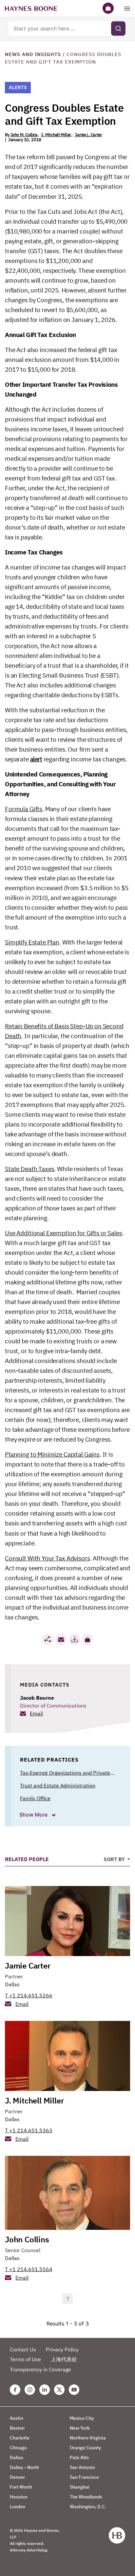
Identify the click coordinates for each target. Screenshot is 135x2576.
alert (36, 759)
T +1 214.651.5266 (29, 1995)
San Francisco (84, 2477)
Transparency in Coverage (40, 2369)
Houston (19, 2497)
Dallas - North (24, 2467)
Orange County (85, 2448)
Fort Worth (21, 2487)
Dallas (12, 1984)
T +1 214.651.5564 (29, 2269)
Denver (17, 2477)
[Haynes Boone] (31, 8)
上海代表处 (64, 2359)
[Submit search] (118, 28)
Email (36, 1713)
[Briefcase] (108, 8)
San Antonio (82, 2467)
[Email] (61, 1640)
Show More (34, 1815)
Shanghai (80, 2487)
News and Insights (33, 54)
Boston (17, 2428)
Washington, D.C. (88, 2507)
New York (80, 2428)
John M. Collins (24, 135)
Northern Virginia (88, 2438)
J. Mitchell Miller (56, 135)
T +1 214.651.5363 (29, 2130)
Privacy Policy (62, 2349)
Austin (17, 2418)
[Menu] (127, 8)
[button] (87, 1640)
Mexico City (82, 2418)
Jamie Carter (28, 1966)
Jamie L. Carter (88, 135)
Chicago (18, 2448)
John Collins (27, 2239)
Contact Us (23, 2349)
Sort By (115, 1859)
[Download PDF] (74, 1640)
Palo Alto (79, 2457)
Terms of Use (25, 2359)
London (18, 2507)
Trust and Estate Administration (58, 1785)
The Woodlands (86, 2497)
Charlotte (20, 2438)
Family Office (35, 1798)
